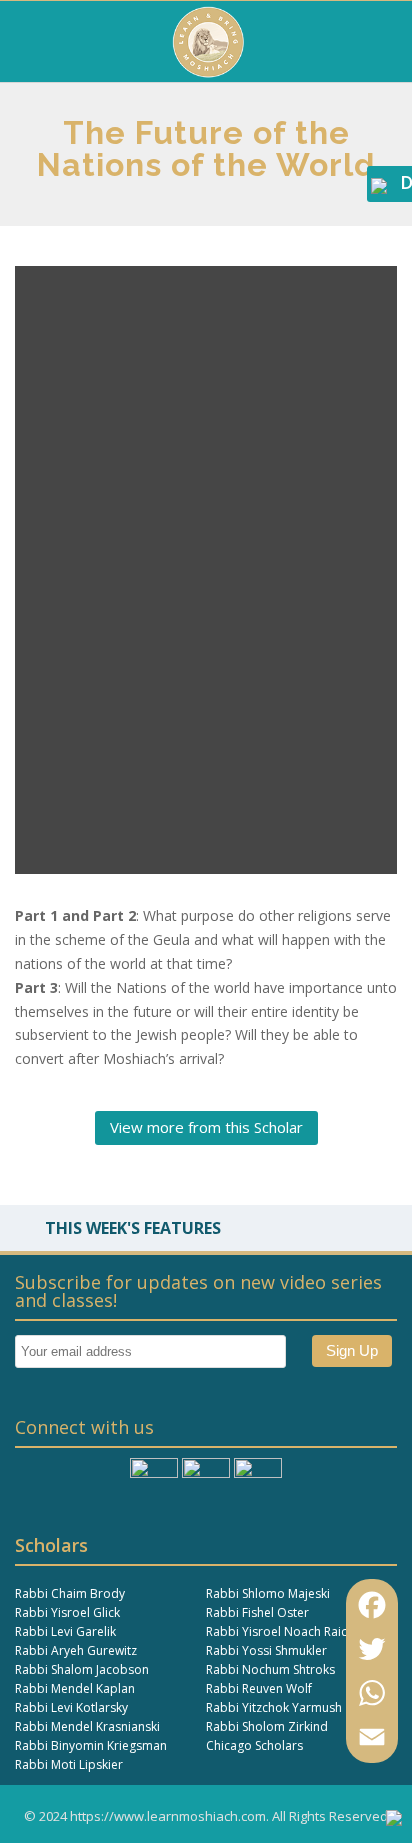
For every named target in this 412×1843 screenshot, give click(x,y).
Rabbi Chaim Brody (70, 1593)
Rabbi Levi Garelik (65, 1631)
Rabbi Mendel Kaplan (75, 1688)
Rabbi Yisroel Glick (67, 1612)
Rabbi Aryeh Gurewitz (76, 1650)
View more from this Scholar (206, 1127)
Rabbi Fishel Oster (257, 1612)
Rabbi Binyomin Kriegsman (91, 1745)
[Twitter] (372, 1649)
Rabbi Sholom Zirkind (267, 1726)
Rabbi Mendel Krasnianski (87, 1726)
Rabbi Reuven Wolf (259, 1688)
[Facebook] (372, 1605)
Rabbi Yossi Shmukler (266, 1650)
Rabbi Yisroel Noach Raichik (284, 1631)
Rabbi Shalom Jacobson (82, 1669)
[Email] (372, 1737)
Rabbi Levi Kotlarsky (71, 1707)
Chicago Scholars (254, 1745)
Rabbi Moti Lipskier (69, 1764)
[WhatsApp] (372, 1693)
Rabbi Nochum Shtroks (270, 1669)
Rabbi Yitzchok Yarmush (274, 1707)
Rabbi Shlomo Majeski (268, 1593)
